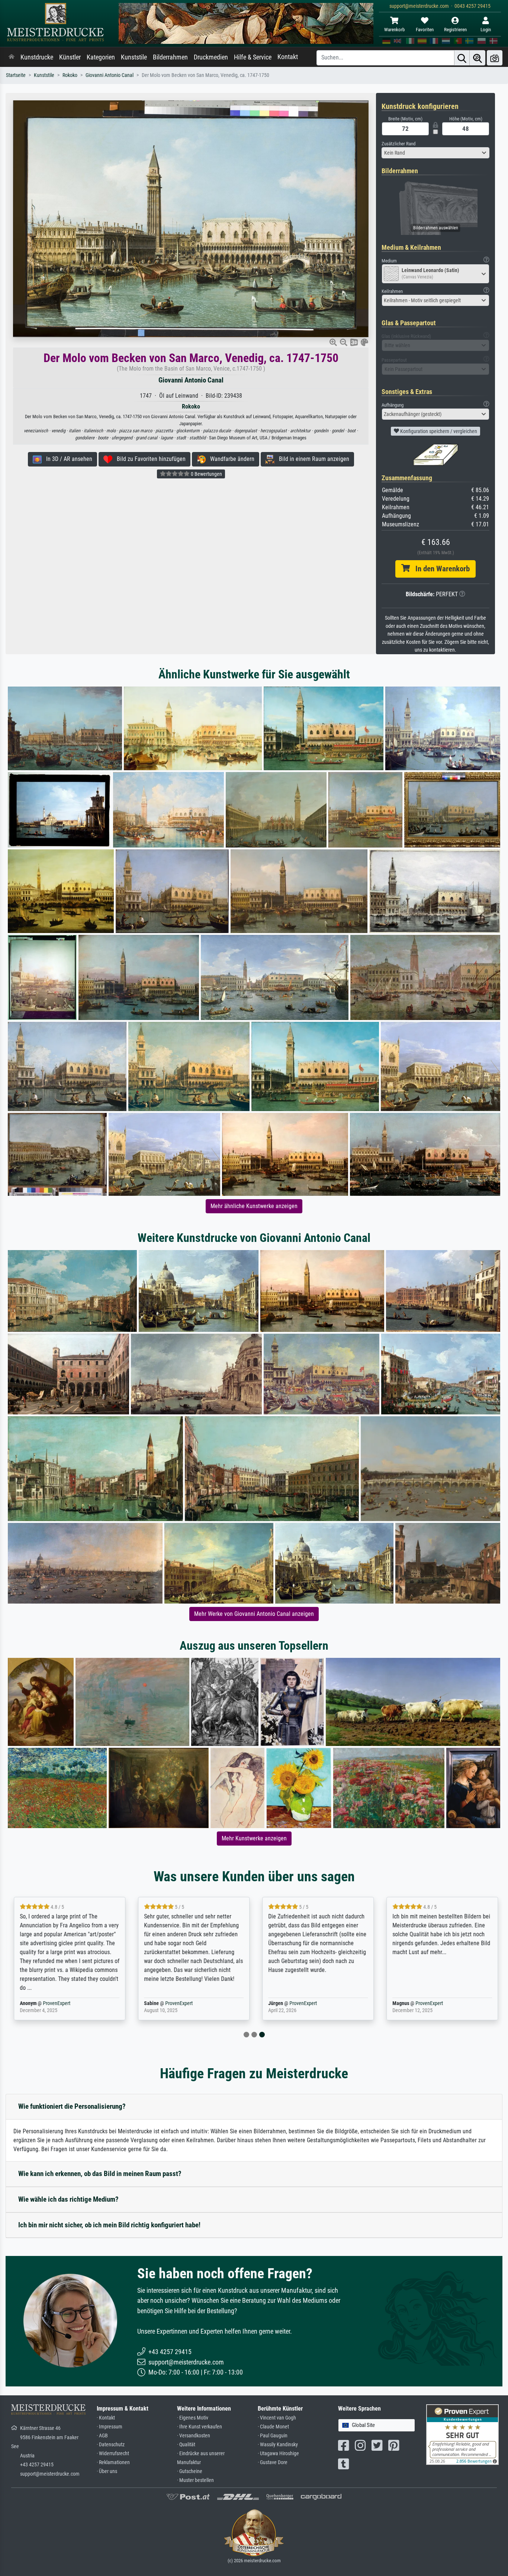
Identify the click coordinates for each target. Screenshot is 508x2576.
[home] (12, 57)
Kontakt (288, 57)
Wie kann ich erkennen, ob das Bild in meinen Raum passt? (100, 2174)
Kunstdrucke (37, 57)
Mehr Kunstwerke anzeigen (254, 1838)
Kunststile (134, 57)
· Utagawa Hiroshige (278, 2454)
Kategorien (101, 57)
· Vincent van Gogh (277, 2418)
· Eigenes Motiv (193, 2418)
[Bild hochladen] (495, 58)
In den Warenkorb (440, 569)
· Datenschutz (111, 2445)
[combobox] (435, 153)
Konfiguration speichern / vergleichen (438, 431)
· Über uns (107, 2471)
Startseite (16, 75)
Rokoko (70, 75)
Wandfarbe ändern (230, 459)
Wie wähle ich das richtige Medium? (68, 2199)
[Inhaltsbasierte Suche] (478, 58)
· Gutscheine (190, 2471)
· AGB (102, 2436)
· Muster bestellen (195, 2480)
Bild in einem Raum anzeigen (312, 459)
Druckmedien (211, 57)
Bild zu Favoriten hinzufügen (149, 459)
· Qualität (186, 2445)
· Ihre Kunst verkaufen (200, 2427)
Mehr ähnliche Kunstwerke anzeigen (254, 1206)
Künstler (70, 57)
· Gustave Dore (273, 2462)
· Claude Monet (273, 2427)
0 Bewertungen (206, 474)
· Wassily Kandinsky (278, 2445)
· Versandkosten (194, 2436)
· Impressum (110, 2427)
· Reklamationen (113, 2462)
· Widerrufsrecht (113, 2454)
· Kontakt (106, 2418)
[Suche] (462, 58)
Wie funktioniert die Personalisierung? (72, 2106)
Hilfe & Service (253, 57)
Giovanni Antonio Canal (110, 75)
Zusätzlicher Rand (398, 144)
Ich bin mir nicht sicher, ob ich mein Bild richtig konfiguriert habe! (109, 2225)
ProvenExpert (55, 2003)
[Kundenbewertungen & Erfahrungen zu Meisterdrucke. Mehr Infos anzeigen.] (462, 2434)
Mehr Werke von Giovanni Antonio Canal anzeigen (254, 1614)
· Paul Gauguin (273, 2436)
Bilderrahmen (170, 57)
